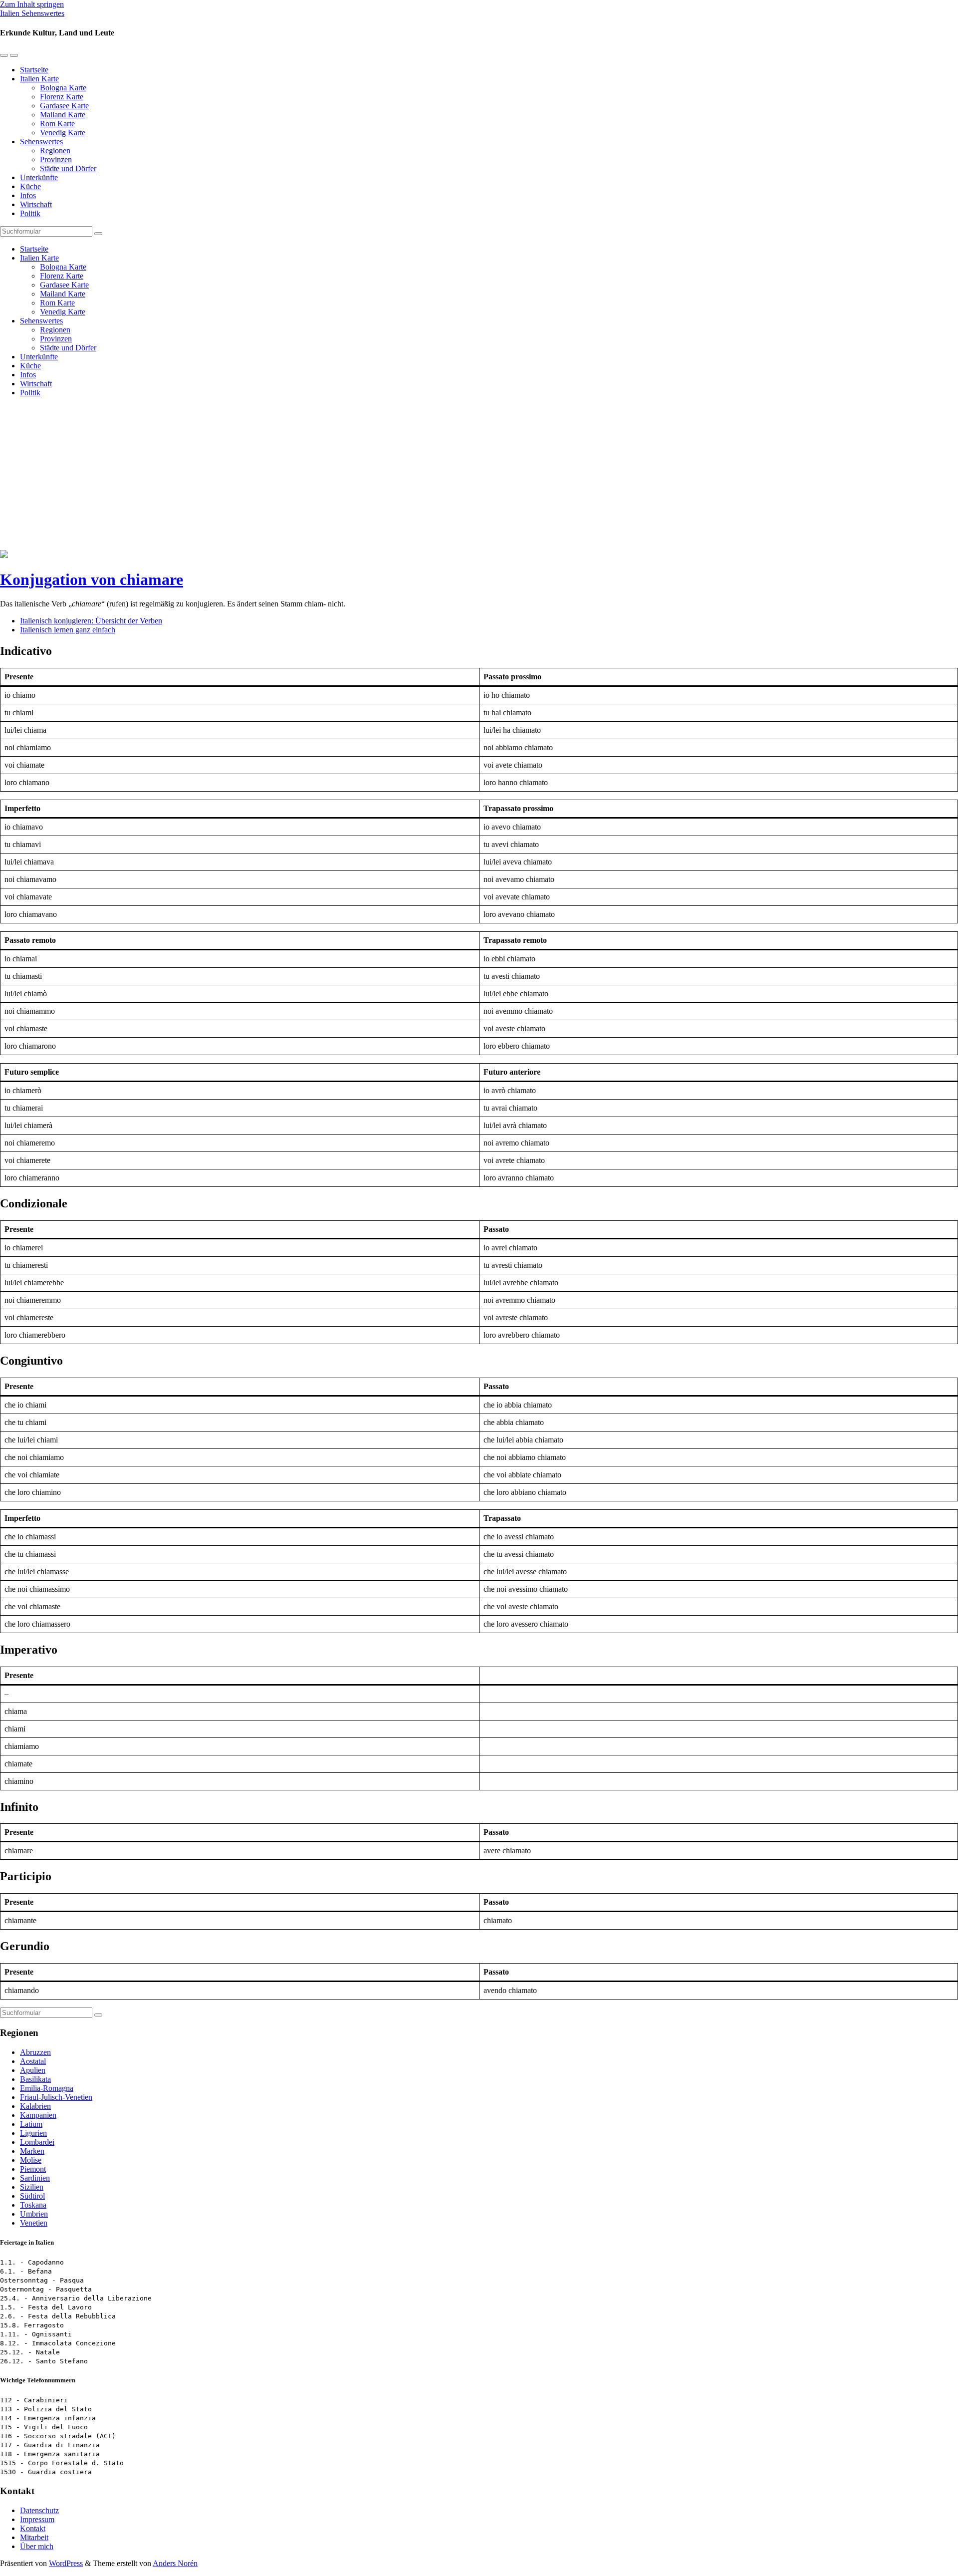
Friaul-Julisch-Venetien (56, 2097)
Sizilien (32, 2187)
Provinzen (56, 159)
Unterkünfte (39, 177)
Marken (32, 2151)
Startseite (34, 70)
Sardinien (35, 2178)
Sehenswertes (41, 142)
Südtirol (32, 2196)
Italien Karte (39, 79)
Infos (28, 195)
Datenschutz (39, 2510)
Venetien (34, 2223)
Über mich (37, 2546)
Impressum (37, 2519)
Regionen (55, 150)
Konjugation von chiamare (92, 579)
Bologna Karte (63, 88)
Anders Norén (175, 2563)
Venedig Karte (63, 133)
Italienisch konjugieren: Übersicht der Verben (91, 621)
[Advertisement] (479, 475)
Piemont (33, 2169)
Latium (31, 2124)
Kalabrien (35, 2106)
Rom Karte (57, 124)
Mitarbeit (34, 2537)
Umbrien (34, 2214)
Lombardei (37, 2142)
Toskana (33, 2205)
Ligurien (33, 2133)
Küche (30, 186)
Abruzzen (35, 2052)
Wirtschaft (36, 204)
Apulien (33, 2070)
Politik (30, 213)
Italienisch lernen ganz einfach (68, 630)
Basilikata (35, 2079)
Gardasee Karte (64, 106)
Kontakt (33, 2528)
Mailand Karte (63, 115)
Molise (31, 2160)
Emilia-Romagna (47, 2088)
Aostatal (33, 2061)
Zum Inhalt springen (32, 4)
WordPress (66, 2563)
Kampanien (38, 2115)
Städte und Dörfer (68, 168)
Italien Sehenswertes (32, 13)
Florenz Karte (62, 97)
